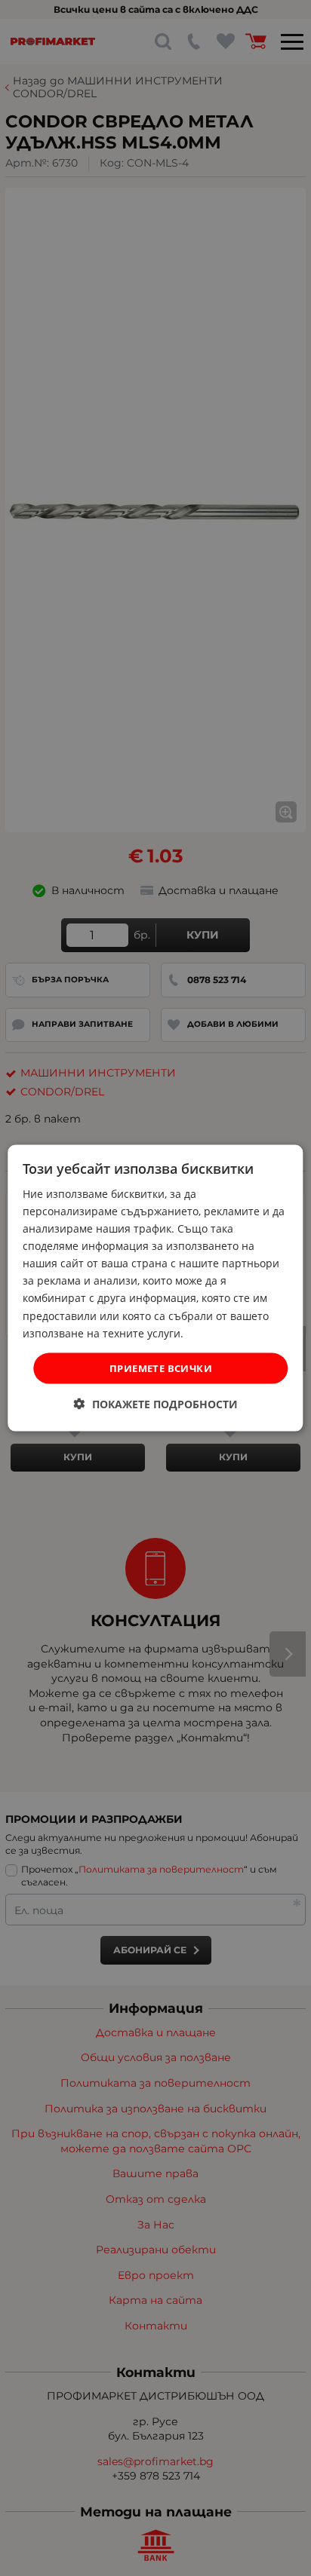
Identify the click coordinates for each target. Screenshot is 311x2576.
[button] (156, 1404)
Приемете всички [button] (161, 1368)
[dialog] (155, 1288)
